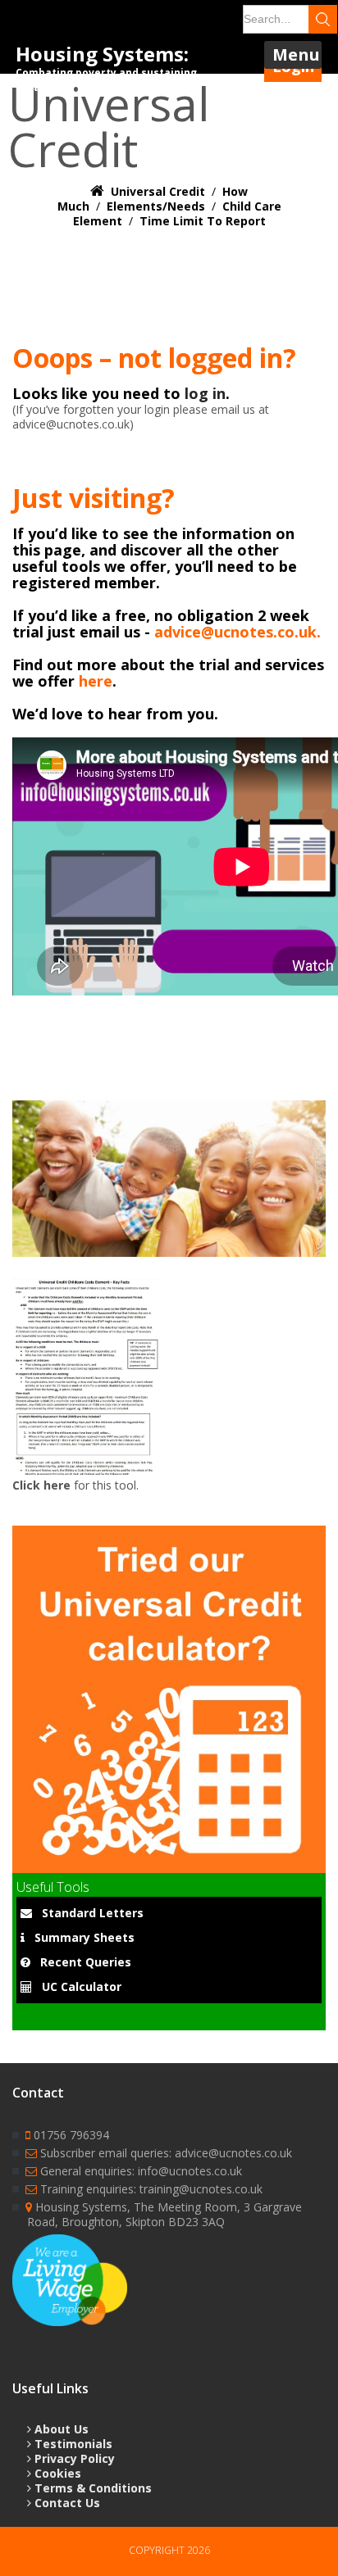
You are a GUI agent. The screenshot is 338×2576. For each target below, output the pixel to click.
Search (323, 19)
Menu (296, 54)
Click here (41, 1485)
